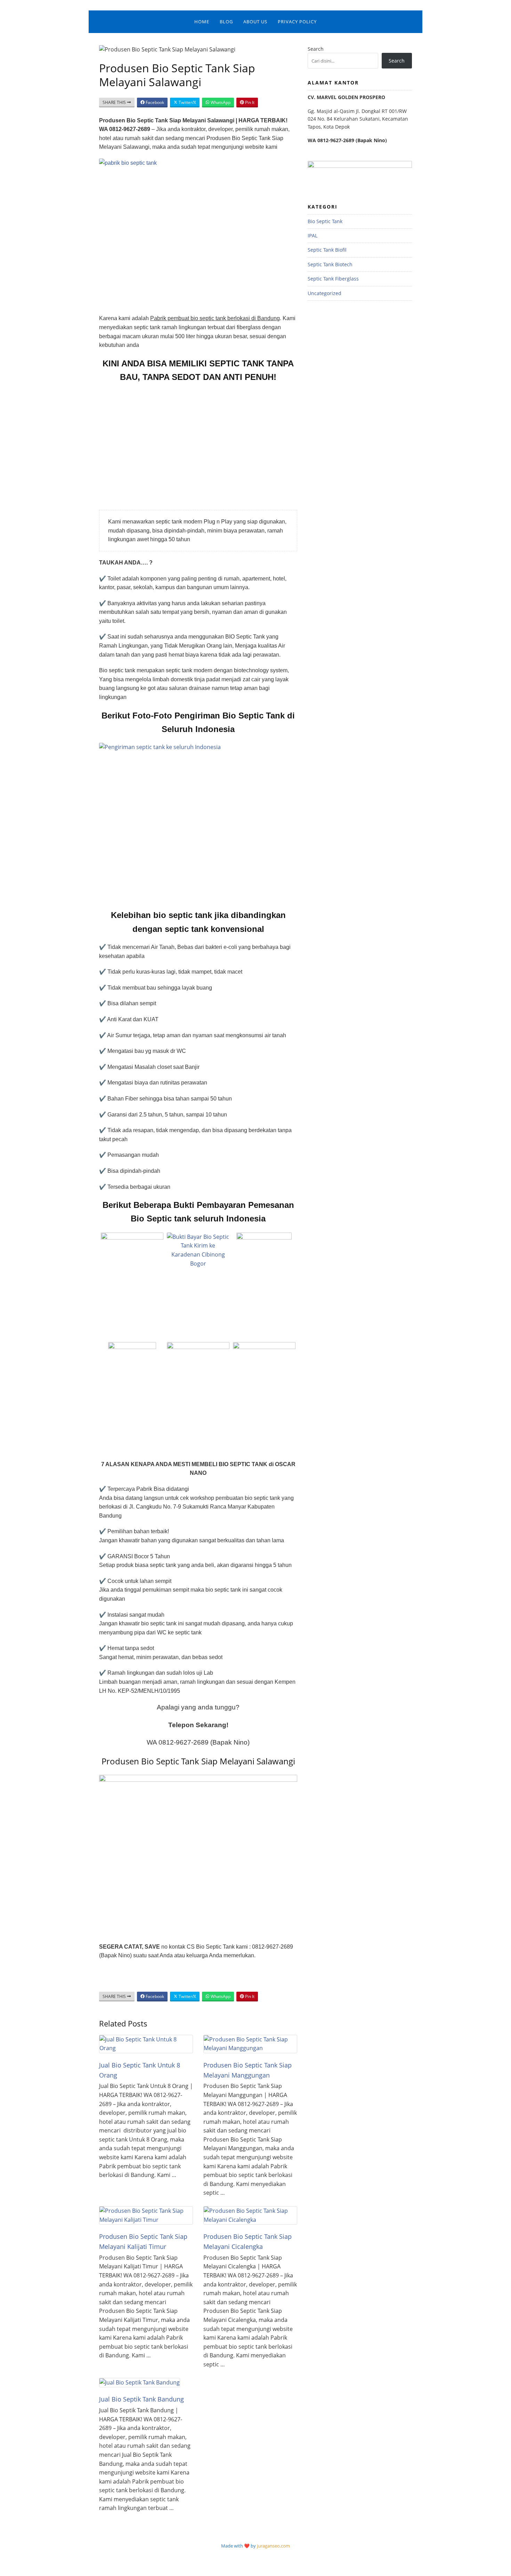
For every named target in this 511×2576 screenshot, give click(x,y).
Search (316, 49)
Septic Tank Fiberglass (333, 279)
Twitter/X (187, 102)
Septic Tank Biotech (330, 264)
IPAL (313, 235)
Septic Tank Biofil (327, 250)
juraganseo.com (273, 2546)
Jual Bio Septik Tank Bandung (141, 2399)
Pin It (249, 102)
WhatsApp (220, 102)
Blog (226, 22)
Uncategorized (325, 293)
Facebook (154, 102)
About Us (255, 22)
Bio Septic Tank (325, 221)
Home (202, 22)
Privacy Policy (297, 22)
